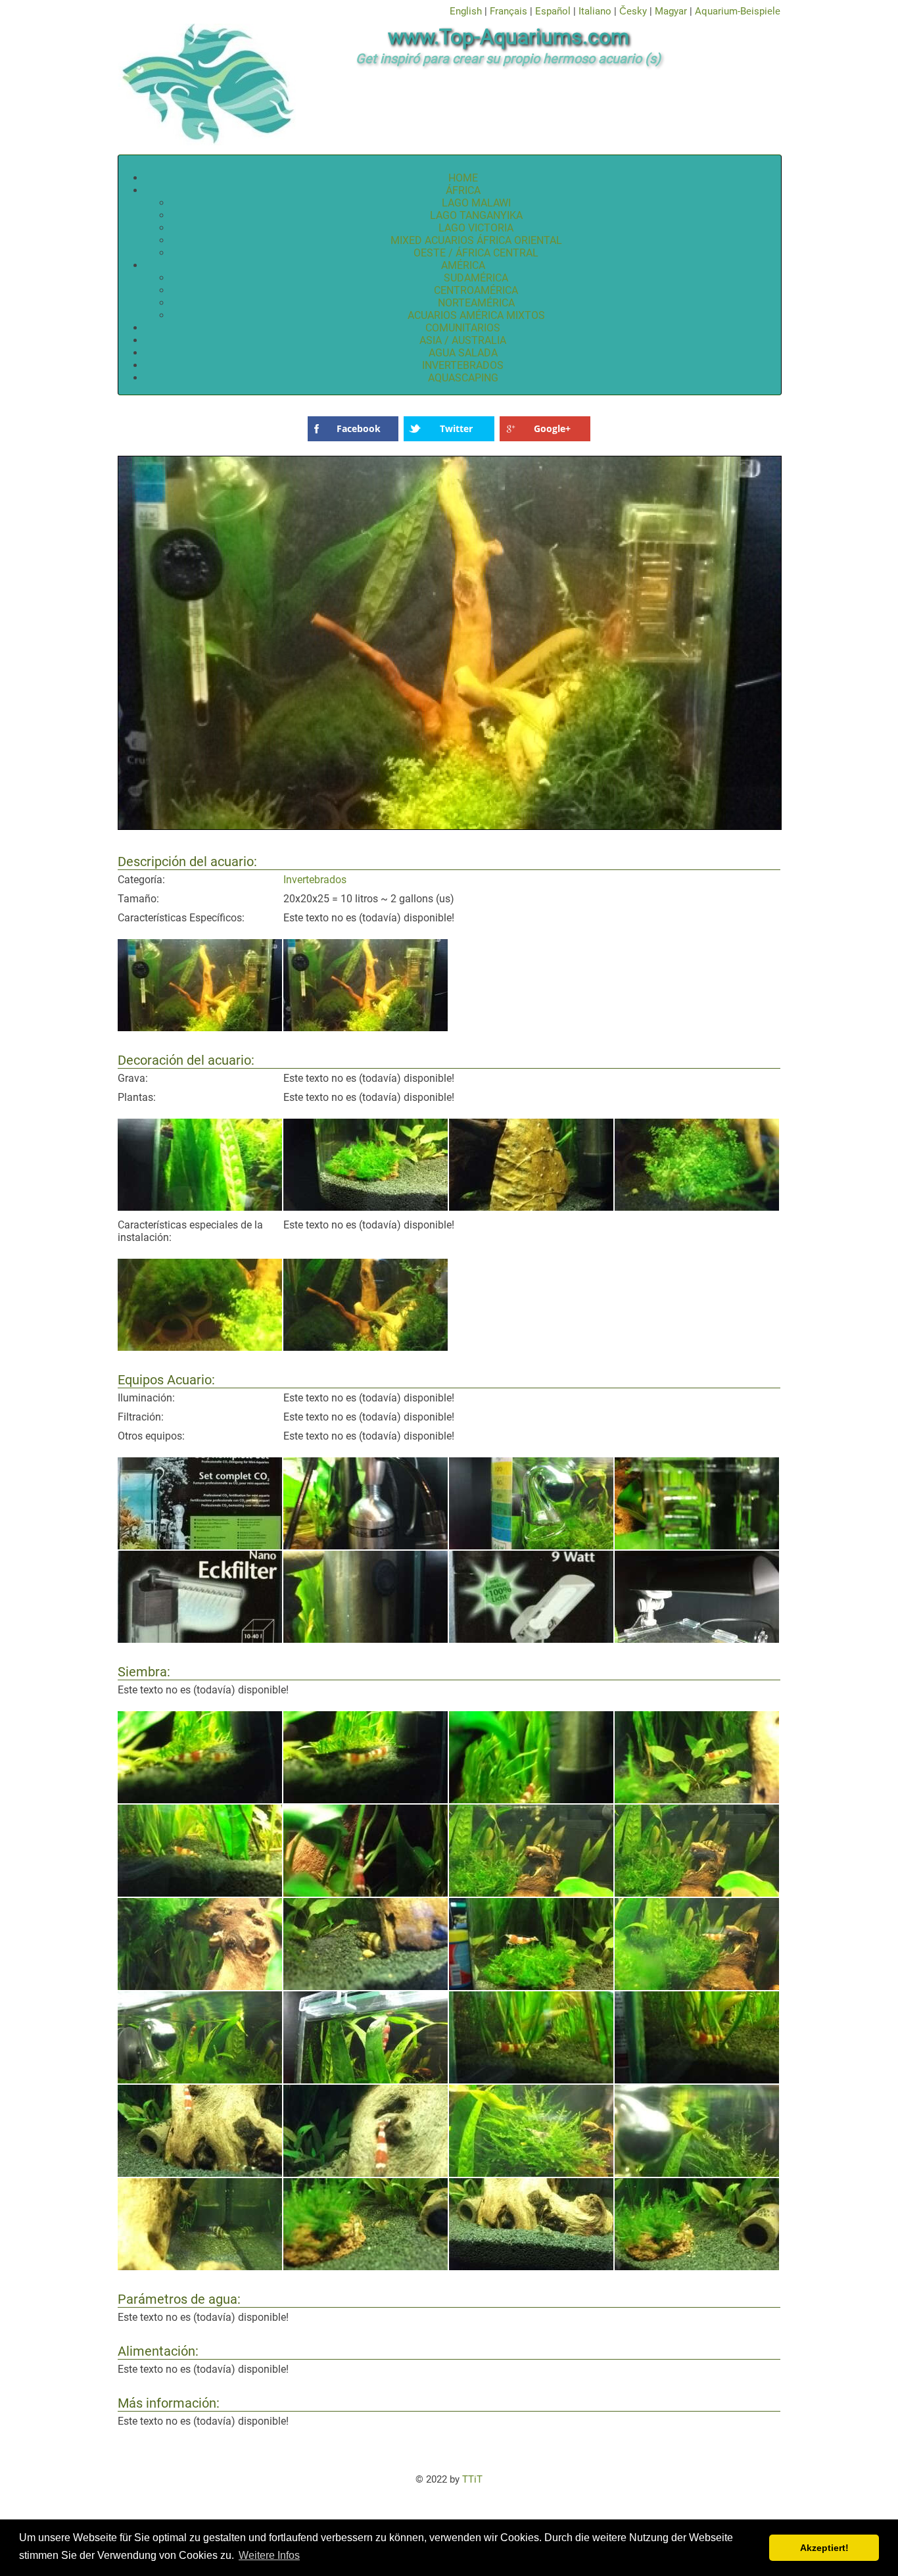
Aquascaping (463, 378)
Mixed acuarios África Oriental (476, 240)
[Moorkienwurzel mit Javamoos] (366, 1347)
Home (463, 178)
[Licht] (531, 1639)
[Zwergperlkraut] (697, 1207)
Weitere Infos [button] (269, 2555)
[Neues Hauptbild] (450, 828)
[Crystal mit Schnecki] (531, 2080)
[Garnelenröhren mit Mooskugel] (200, 1347)
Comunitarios (463, 328)
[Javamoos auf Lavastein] (366, 1207)
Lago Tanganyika (476, 215)
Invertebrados (463, 365)
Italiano (595, 11)
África (463, 190)
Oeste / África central (476, 253)
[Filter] (200, 1639)
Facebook (359, 428)
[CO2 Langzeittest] (531, 1546)
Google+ (552, 428)
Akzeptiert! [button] (824, 2548)
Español (553, 11)
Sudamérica (476, 278)
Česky (633, 11)
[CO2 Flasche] (366, 1546)
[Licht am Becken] (697, 1639)
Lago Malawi (476, 203)
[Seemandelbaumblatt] (531, 1207)
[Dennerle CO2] (200, 1546)
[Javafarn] (200, 1207)
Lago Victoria (476, 228)
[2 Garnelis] (200, 1800)
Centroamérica (476, 290)
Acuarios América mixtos (476, 315)
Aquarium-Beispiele (738, 11)
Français (508, 11)
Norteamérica (476, 303)
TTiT (472, 2479)
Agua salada (463, 353)
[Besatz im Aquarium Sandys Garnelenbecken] (366, 1800)
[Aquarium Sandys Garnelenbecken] (200, 1028)
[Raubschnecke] (531, 1893)
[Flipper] (697, 1546)
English (466, 11)
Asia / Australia (463, 340)
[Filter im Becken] (366, 1639)
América (463, 265)
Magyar (671, 11)
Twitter (456, 428)
